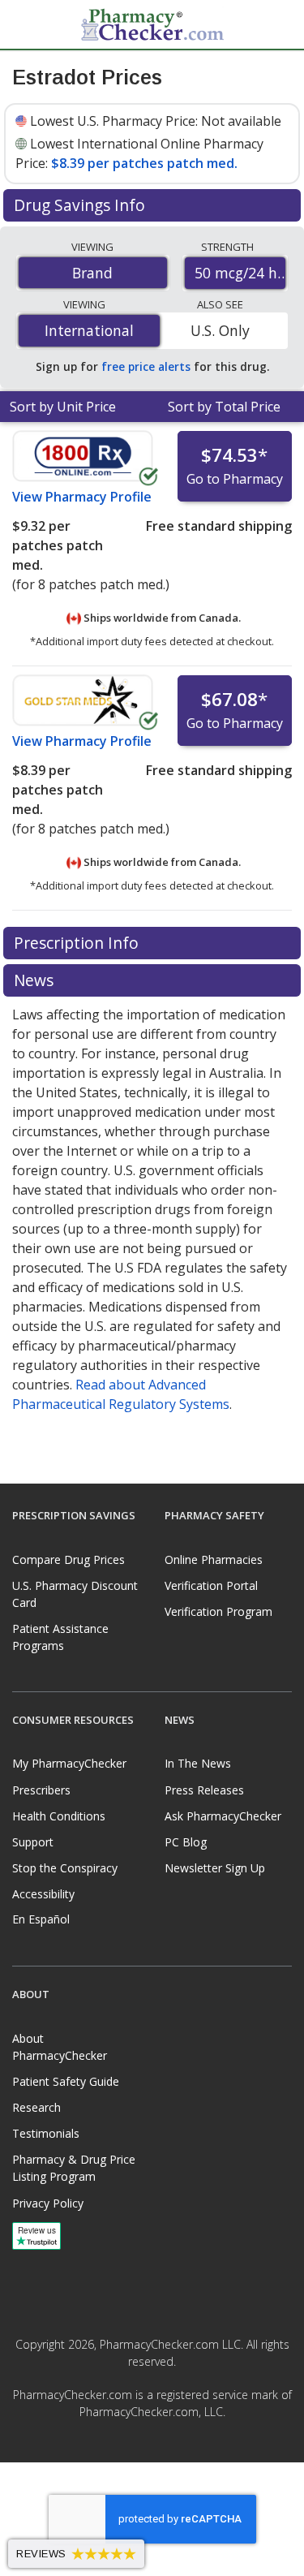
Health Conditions (59, 1816)
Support (33, 1842)
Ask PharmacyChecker (223, 1816)
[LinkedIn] (170, 2449)
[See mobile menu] (25, 24)
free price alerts (146, 366)
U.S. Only (220, 330)
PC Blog (186, 1842)
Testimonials (46, 2133)
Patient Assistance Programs (60, 1637)
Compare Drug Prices (69, 1559)
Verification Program (218, 1611)
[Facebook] (135, 2449)
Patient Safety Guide (66, 2081)
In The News (198, 1763)
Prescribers (41, 1790)
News (36, 980)
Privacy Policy (48, 2203)
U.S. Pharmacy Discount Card (75, 1594)
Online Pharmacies (214, 1559)
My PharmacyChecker (69, 1763)
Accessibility (43, 1894)
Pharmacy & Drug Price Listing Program (74, 2168)
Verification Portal (211, 1585)
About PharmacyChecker (60, 2047)
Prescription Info (78, 943)
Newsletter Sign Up (215, 1868)
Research (36, 2107)
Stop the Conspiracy (65, 1868)
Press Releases (204, 1790)
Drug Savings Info (81, 205)
